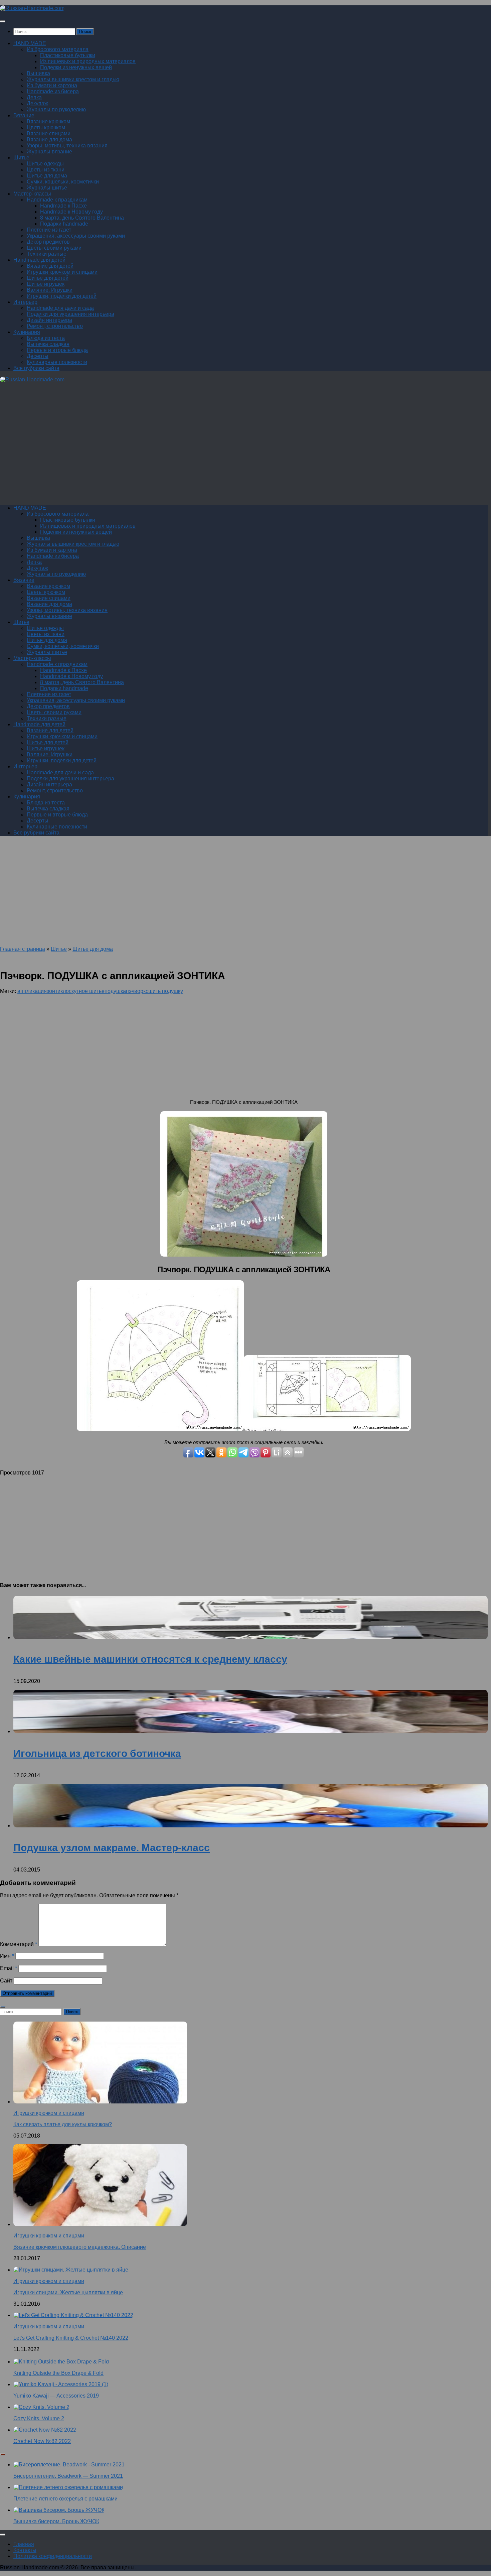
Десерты (38, 356)
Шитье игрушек (46, 284)
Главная (24, 2544)
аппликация (32, 991)
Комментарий (19, 1944)
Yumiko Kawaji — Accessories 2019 (56, 2396)
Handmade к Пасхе (63, 206)
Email (9, 1968)
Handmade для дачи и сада (60, 308)
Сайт (6, 1981)
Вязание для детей (50, 266)
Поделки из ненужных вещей (76, 67)
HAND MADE (30, 43)
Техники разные (47, 254)
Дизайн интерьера (49, 320)
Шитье (21, 158)
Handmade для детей (39, 260)
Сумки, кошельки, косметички (63, 182)
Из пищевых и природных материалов (88, 61)
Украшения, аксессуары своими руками (76, 236)
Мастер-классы (32, 194)
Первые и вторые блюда (57, 350)
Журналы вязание (49, 152)
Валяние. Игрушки (50, 290)
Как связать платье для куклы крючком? (63, 2124)
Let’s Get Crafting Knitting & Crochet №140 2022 (71, 2338)
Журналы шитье (47, 188)
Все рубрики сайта (36, 368)
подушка (115, 991)
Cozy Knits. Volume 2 (39, 2418)
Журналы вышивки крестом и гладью (73, 79)
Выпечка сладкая (48, 344)
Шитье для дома (47, 176)
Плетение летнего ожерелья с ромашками (65, 2499)
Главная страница (23, 949)
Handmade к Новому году (71, 212)
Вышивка (38, 73)
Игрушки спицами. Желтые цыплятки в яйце (68, 2292)
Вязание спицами (49, 134)
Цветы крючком (46, 127)
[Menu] (3, 21)
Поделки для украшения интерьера (70, 314)
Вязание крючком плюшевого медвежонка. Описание (80, 2247)
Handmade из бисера (53, 91)
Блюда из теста (46, 338)
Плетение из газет (49, 230)
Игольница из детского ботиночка (97, 1753)
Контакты (25, 2550)
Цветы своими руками (54, 248)
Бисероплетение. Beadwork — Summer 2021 (68, 2476)
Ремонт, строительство (55, 326)
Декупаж (37, 103)
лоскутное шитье (84, 991)
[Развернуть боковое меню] (3, 2007)
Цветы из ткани (46, 170)
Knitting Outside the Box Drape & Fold (58, 2373)
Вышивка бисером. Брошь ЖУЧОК (56, 2521)
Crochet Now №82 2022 (42, 2441)
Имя (7, 1956)
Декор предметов (48, 242)
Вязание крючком (48, 121)
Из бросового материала (58, 49)
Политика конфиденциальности (53, 2556)
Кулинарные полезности (57, 362)
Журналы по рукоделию (56, 109)
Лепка (34, 97)
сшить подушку (164, 991)
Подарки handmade (64, 224)
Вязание (24, 115)
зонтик (55, 991)
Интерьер (25, 302)
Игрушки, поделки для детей (62, 296)
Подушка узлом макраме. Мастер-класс (112, 1848)
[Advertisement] (200, 447)
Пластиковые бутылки (68, 55)
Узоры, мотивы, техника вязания (67, 146)
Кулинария (27, 332)
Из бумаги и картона (52, 85)
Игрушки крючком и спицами (62, 272)
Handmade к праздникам (57, 200)
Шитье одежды (45, 164)
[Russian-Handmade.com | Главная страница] (32, 8)
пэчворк (136, 991)
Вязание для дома (49, 140)
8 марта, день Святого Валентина (82, 218)
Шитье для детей (48, 278)
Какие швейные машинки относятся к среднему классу (150, 1659)
